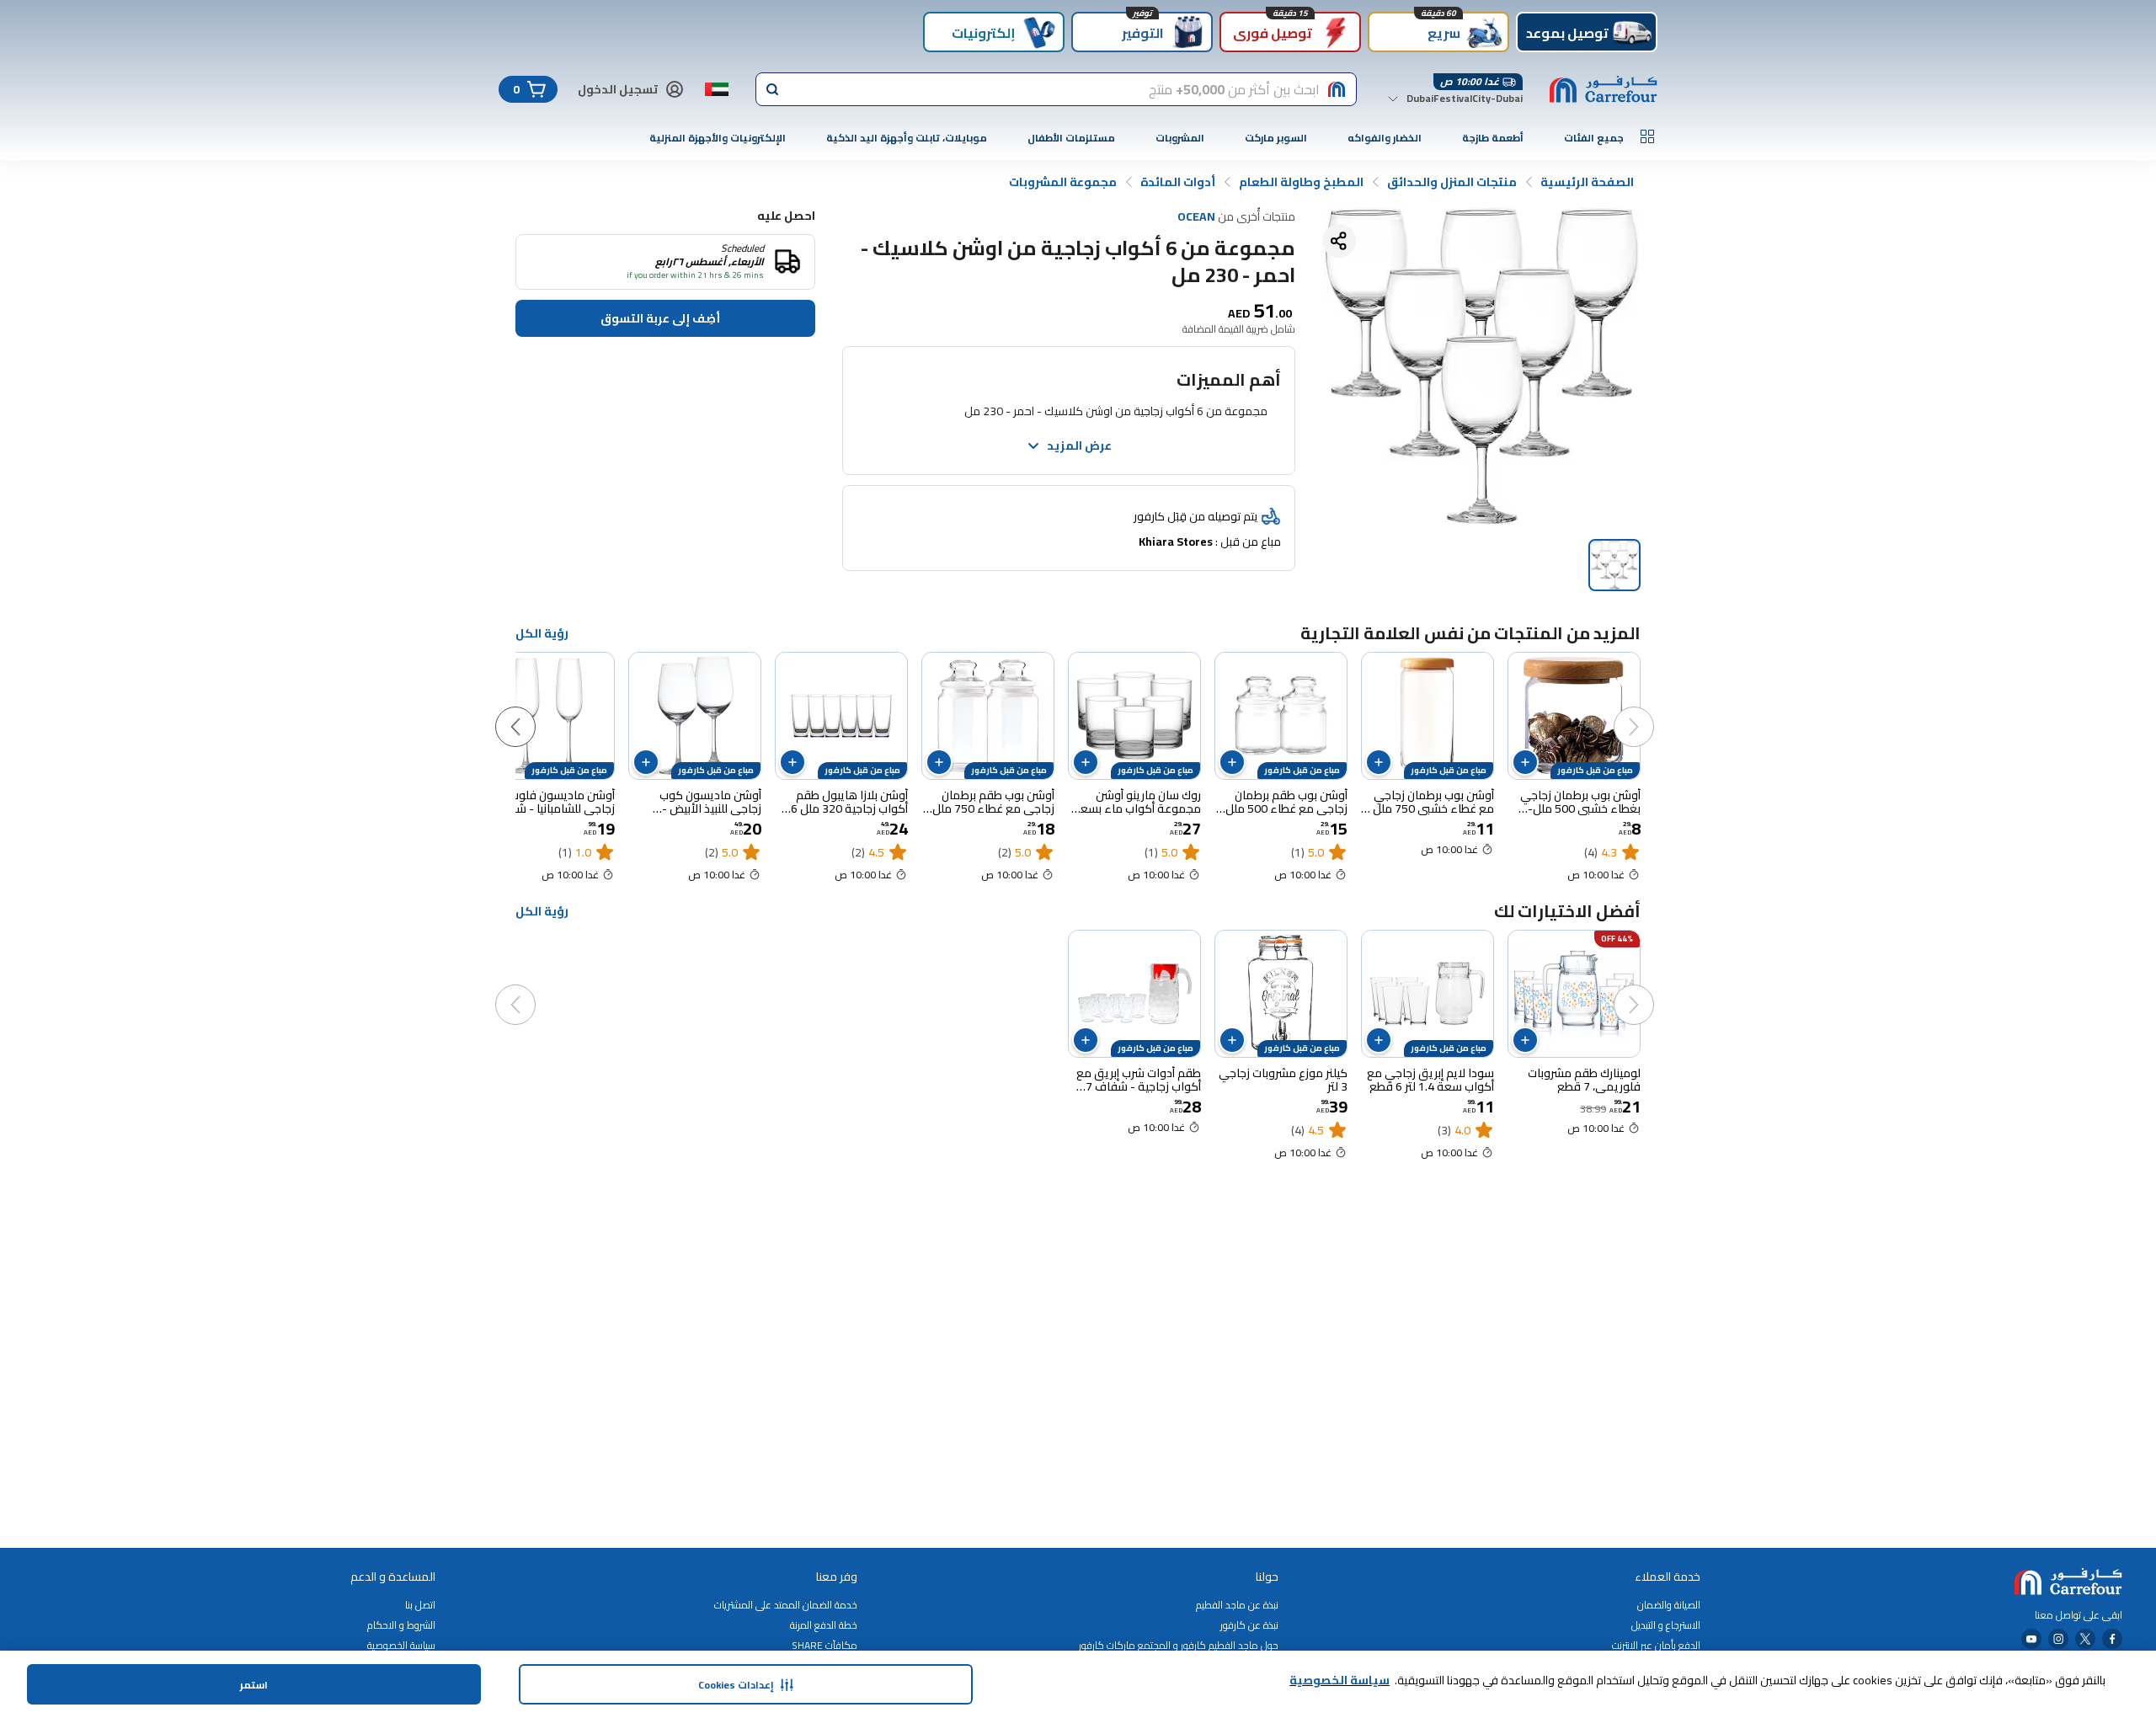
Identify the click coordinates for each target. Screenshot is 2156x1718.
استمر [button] (254, 1685)
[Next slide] (532, 710)
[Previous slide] (1651, 710)
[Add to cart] (1525, 762)
